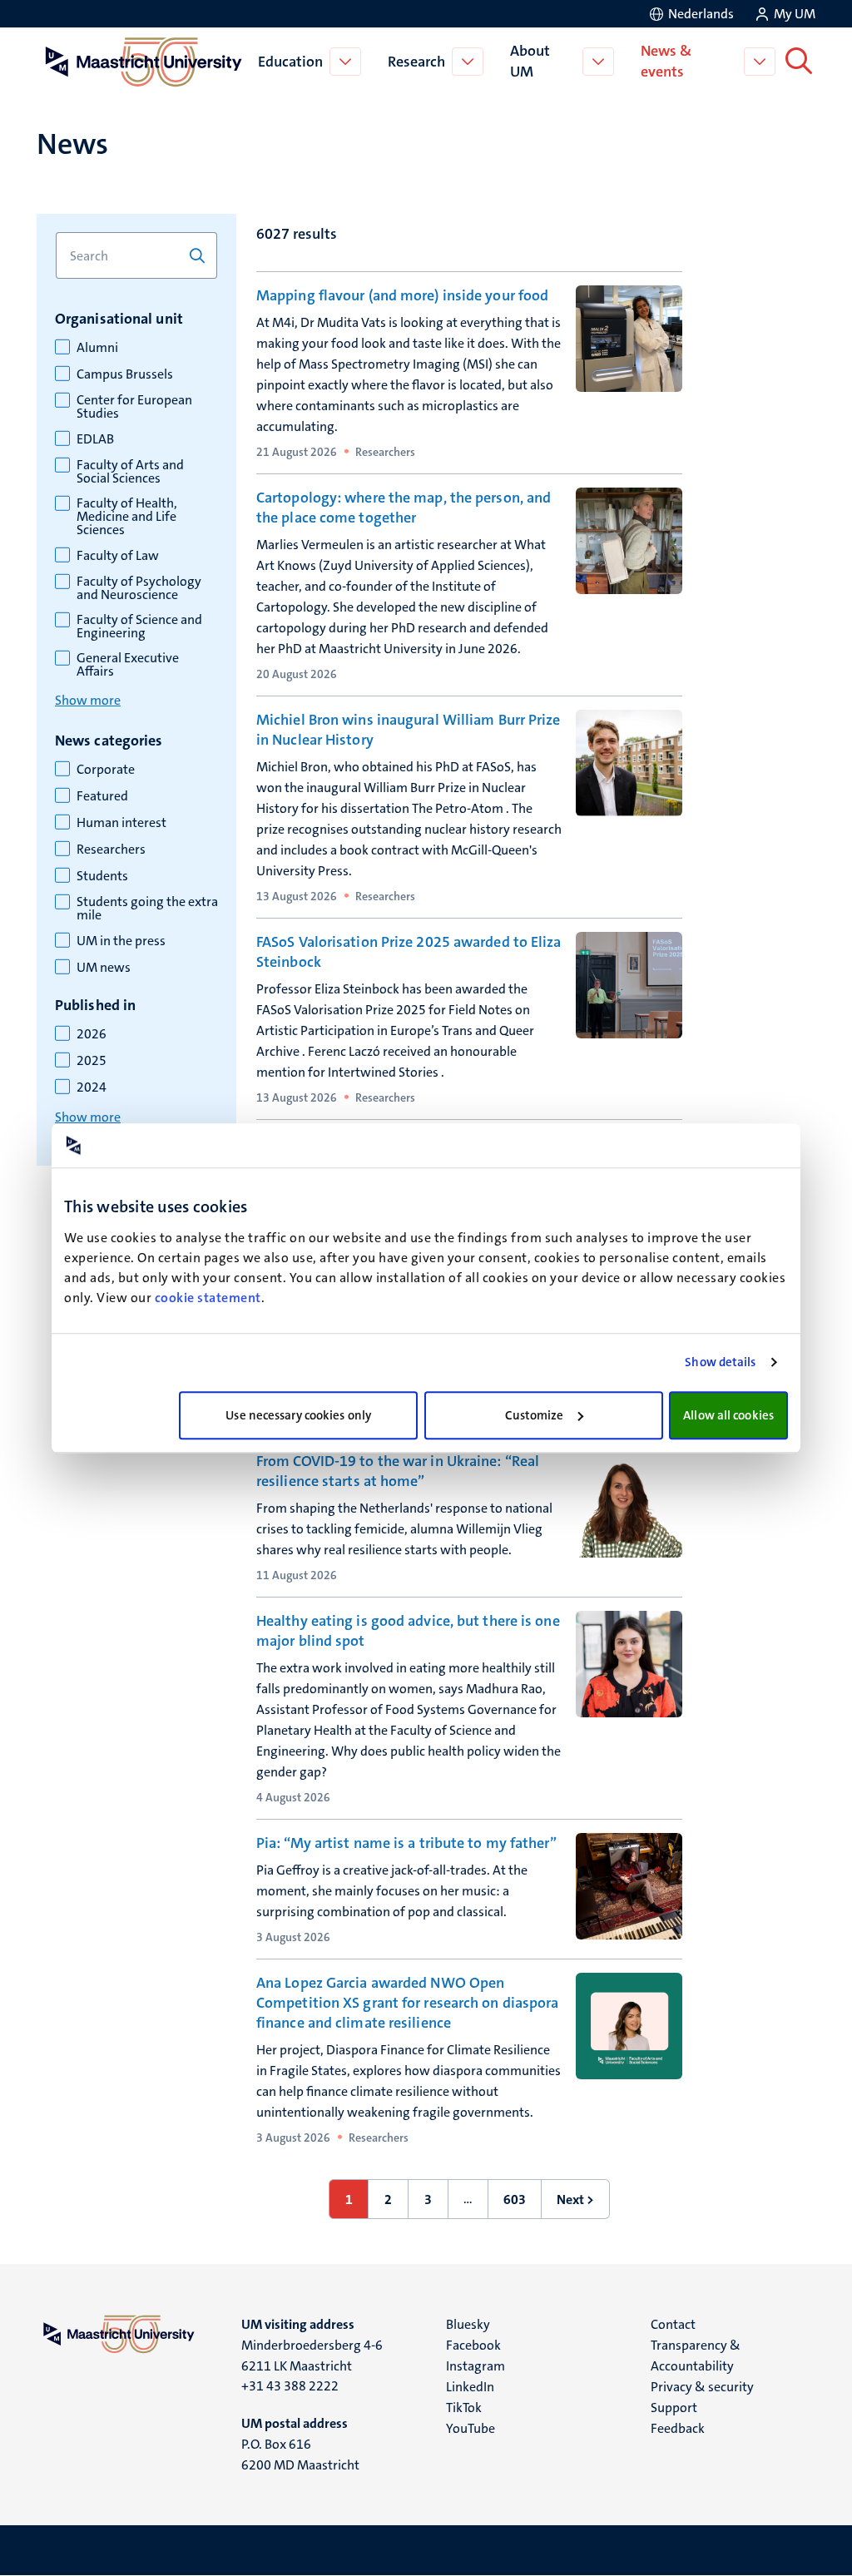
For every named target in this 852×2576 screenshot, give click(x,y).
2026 (92, 1034)
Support (674, 2408)
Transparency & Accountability (696, 2356)
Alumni (97, 348)
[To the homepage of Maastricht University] (144, 62)
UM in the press (121, 941)
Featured (102, 796)
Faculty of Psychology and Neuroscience (139, 588)
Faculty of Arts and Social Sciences (130, 472)
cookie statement (208, 1298)
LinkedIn (470, 2387)
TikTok (464, 2408)
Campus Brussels (125, 374)
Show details (720, 1362)
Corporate (106, 770)
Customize (535, 1415)
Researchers (111, 850)
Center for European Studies (134, 407)
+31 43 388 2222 (290, 2386)
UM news (104, 968)
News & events (666, 61)
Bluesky (468, 2324)
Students (102, 876)
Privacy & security (702, 2387)
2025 (92, 1061)
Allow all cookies (728, 1415)
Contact (673, 2324)
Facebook (473, 2345)
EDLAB (95, 439)
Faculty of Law (118, 556)
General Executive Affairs (128, 665)
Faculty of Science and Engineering (139, 627)
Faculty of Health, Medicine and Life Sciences (127, 517)
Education (290, 62)
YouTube (471, 2428)
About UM (530, 61)
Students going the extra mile (147, 909)
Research (416, 62)
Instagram (476, 2366)
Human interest (121, 823)
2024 (92, 1087)
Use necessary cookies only (298, 1415)
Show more (88, 700)
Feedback (678, 2428)
